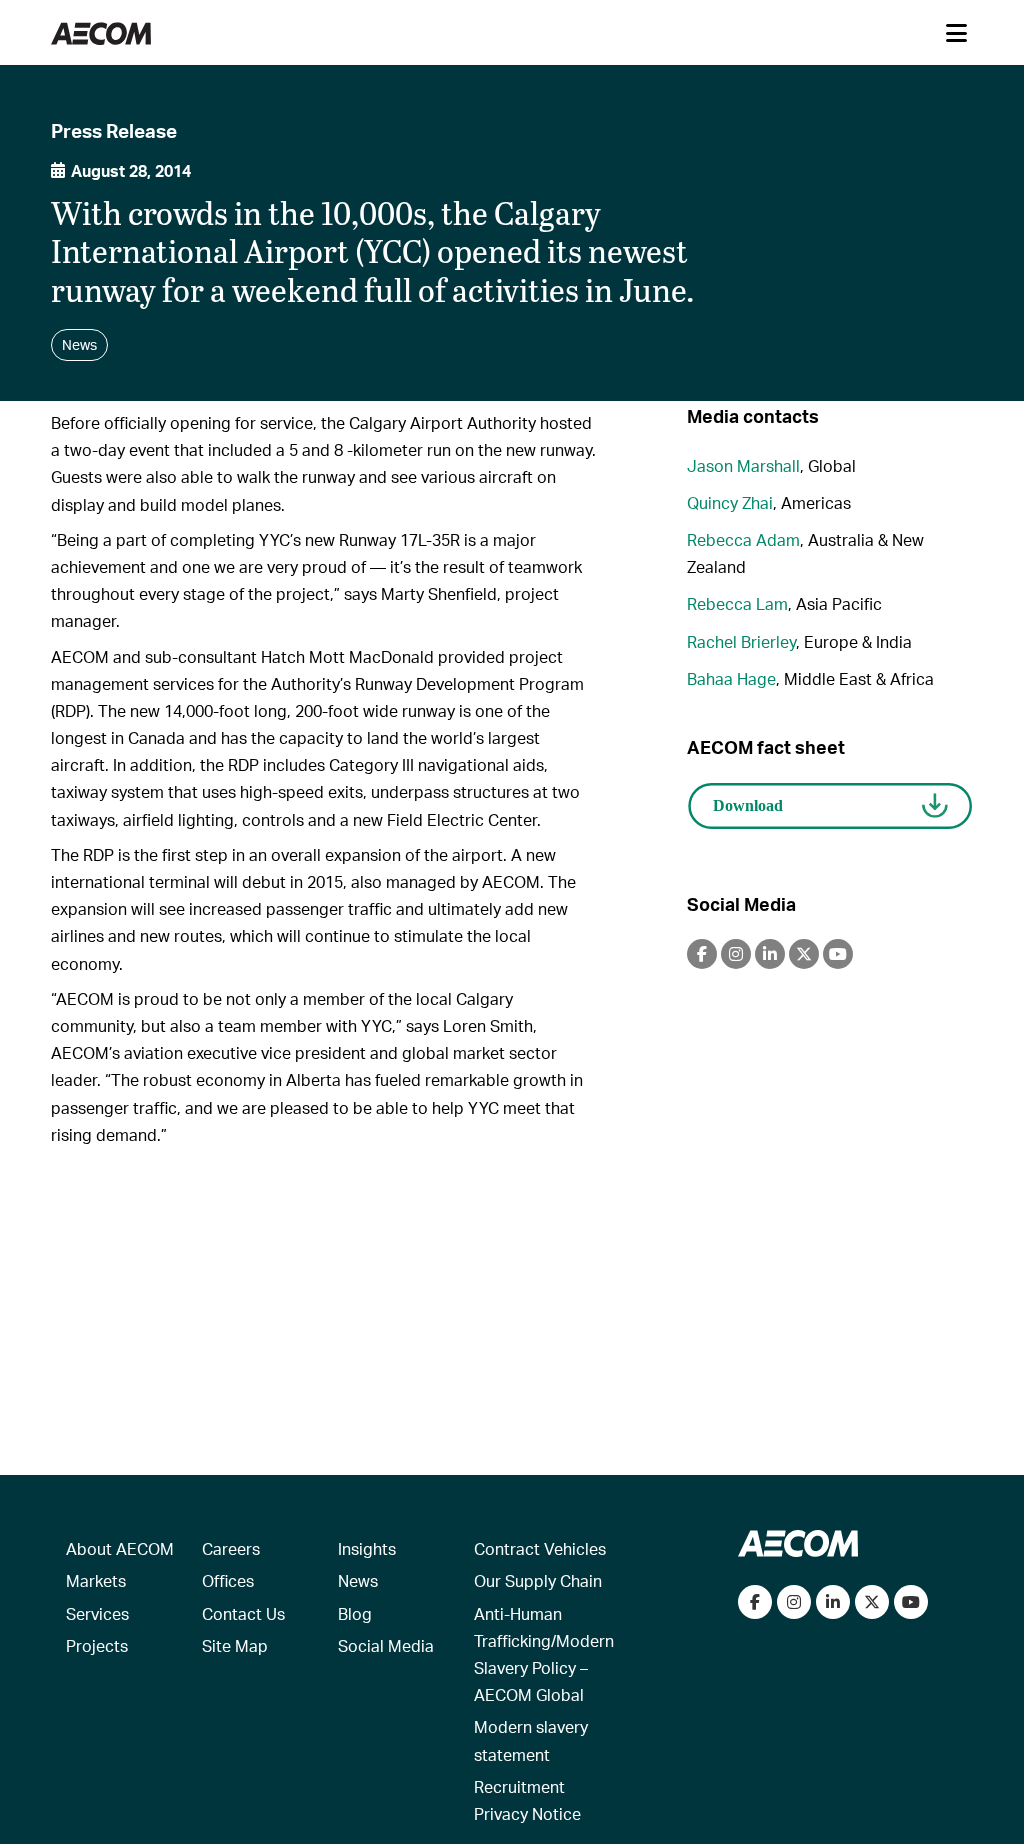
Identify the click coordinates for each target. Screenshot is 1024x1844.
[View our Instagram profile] (794, 1602)
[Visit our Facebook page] (755, 1602)
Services (97, 1613)
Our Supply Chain (538, 1580)
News (358, 1580)
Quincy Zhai (730, 502)
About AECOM (120, 1548)
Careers (231, 1548)
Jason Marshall (743, 465)
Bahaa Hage (731, 678)
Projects (97, 1645)
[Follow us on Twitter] (872, 1602)
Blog (355, 1613)
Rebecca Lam (737, 603)
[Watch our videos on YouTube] (911, 1602)
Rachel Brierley (741, 641)
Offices (228, 1580)
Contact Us (243, 1613)
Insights (367, 1548)
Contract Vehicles (540, 1548)
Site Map (235, 1645)
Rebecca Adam (743, 539)
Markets (96, 1580)
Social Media (386, 1645)
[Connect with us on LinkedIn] (833, 1602)
